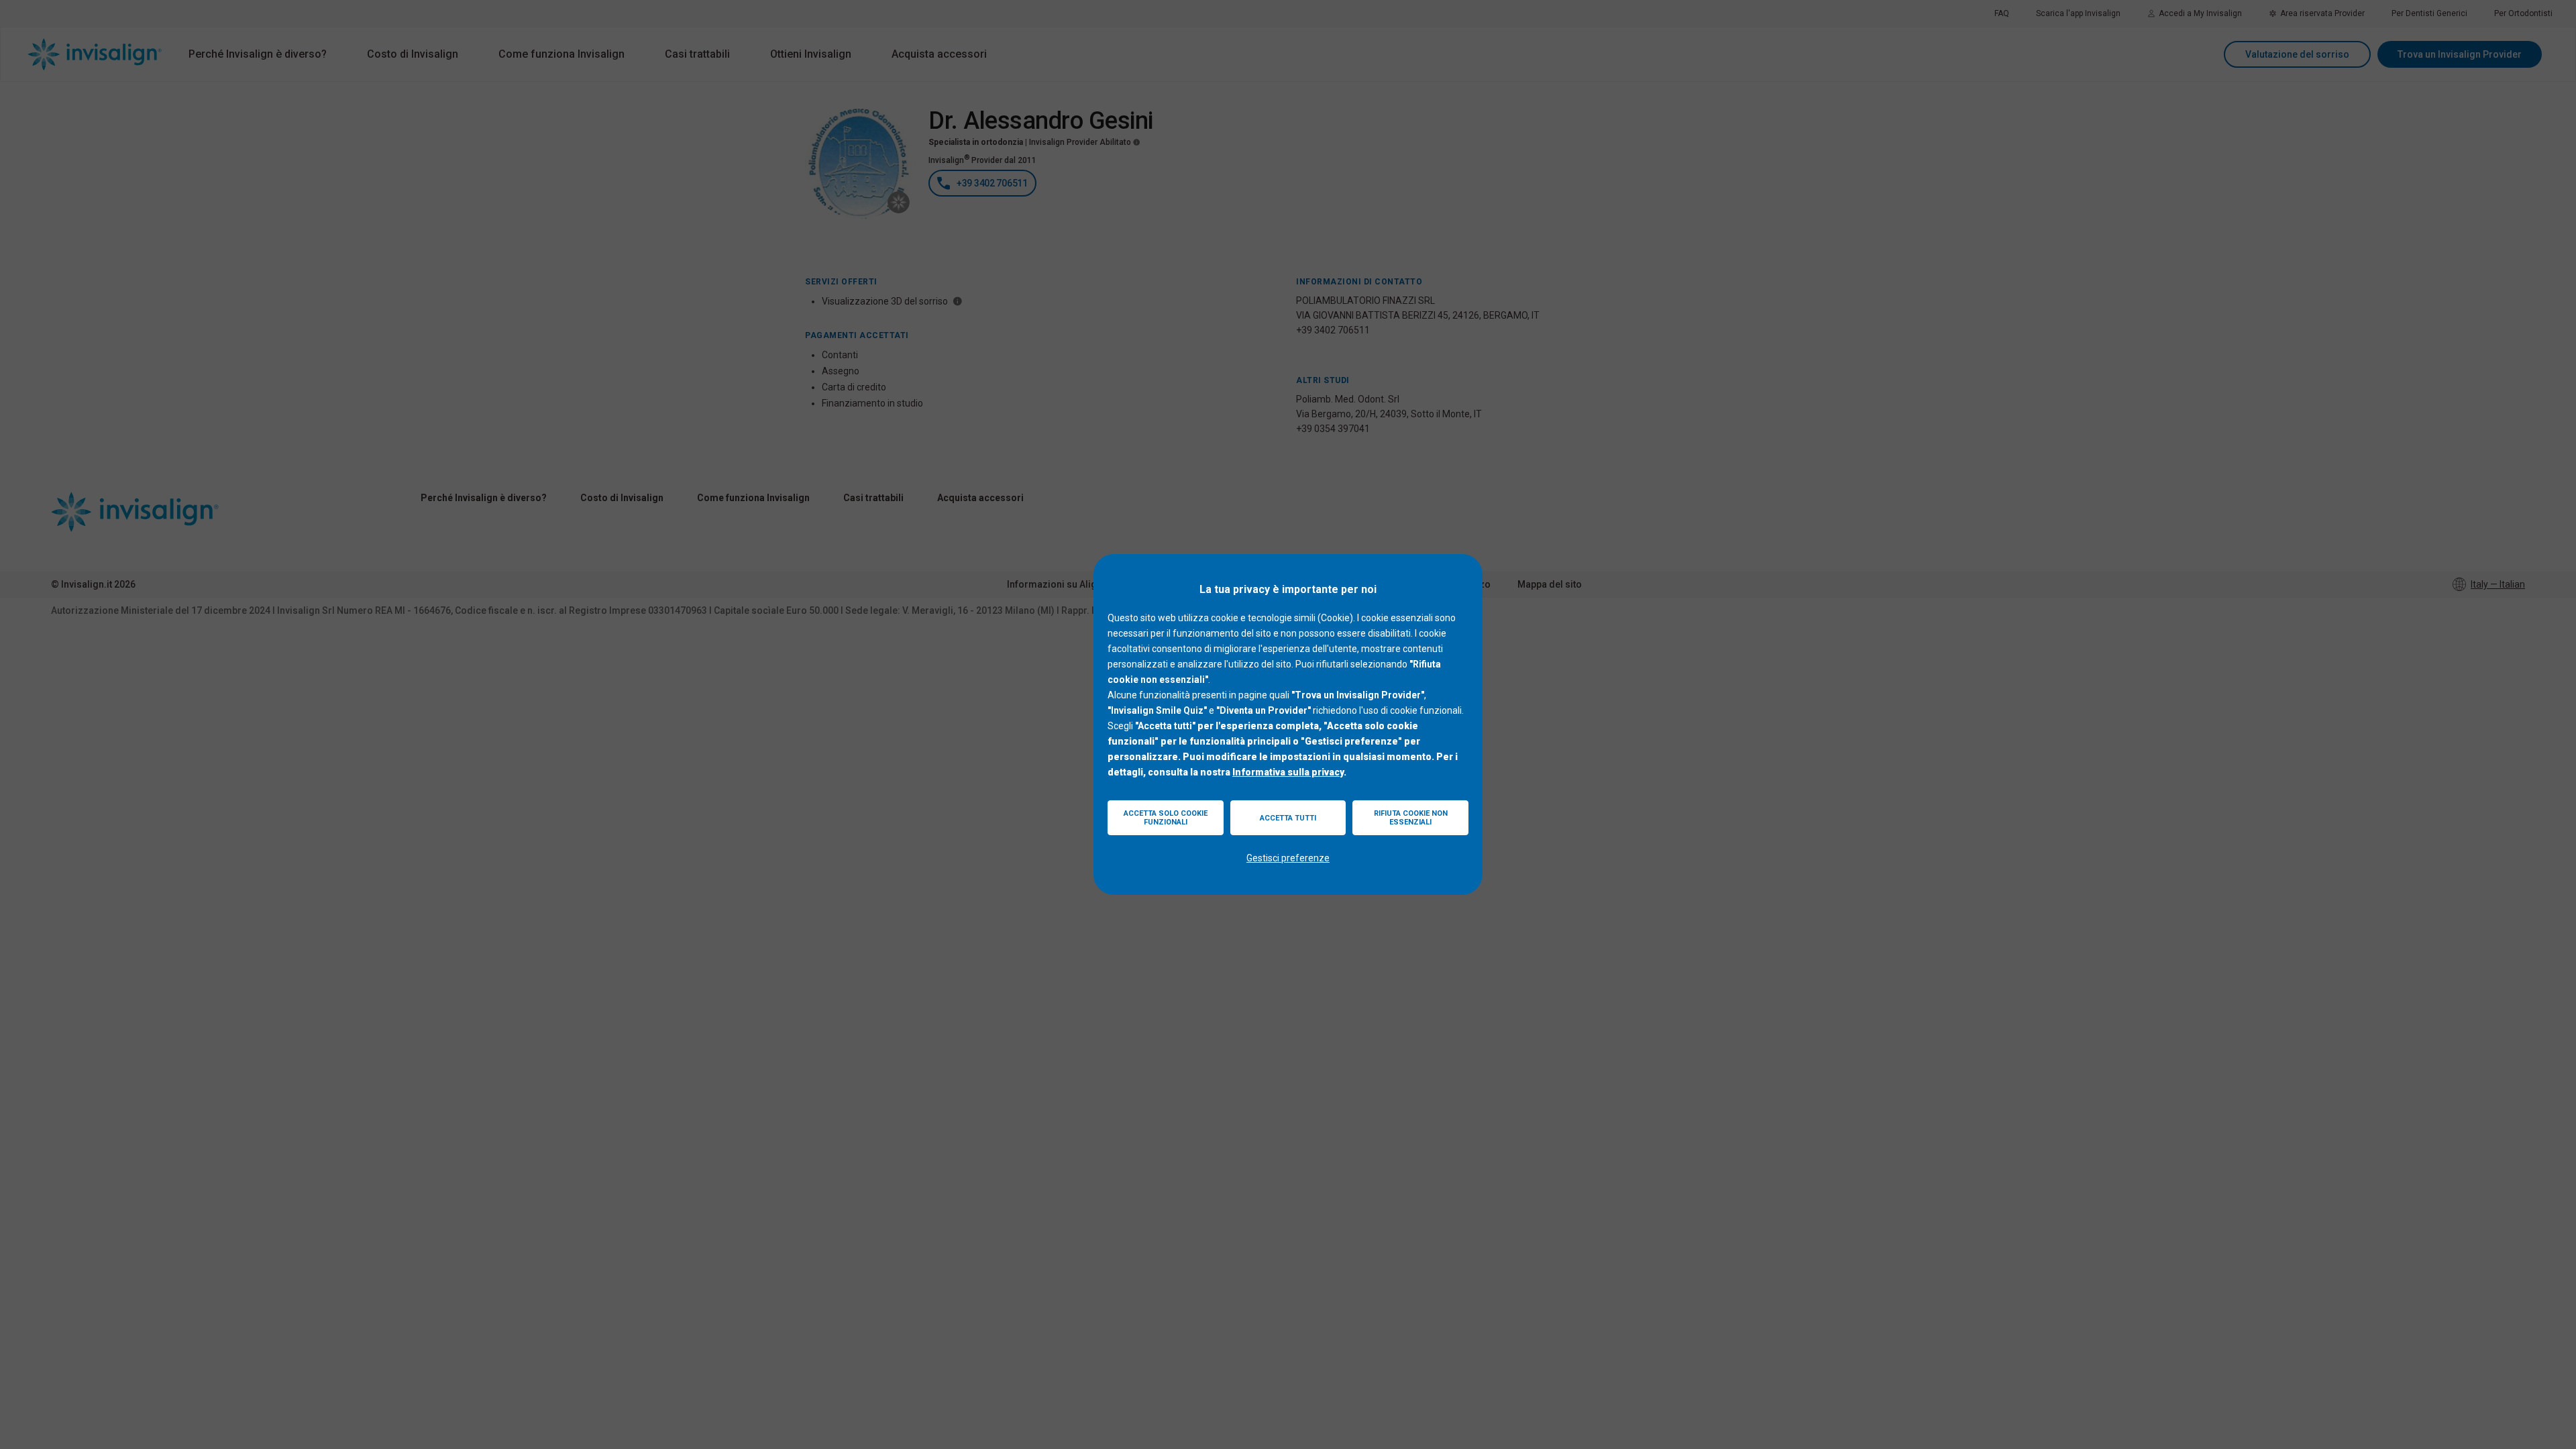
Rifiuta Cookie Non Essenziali (1411, 818)
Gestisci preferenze (1288, 858)
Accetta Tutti (1288, 818)
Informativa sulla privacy (1288, 772)
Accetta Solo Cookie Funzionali (1166, 818)
